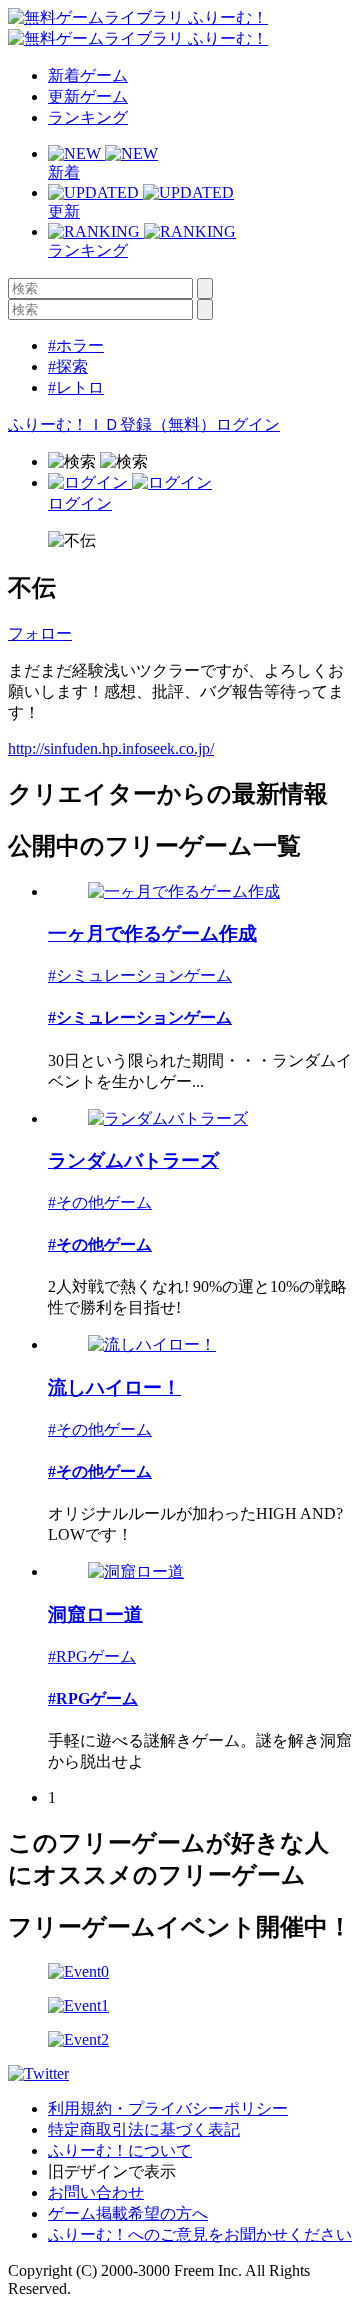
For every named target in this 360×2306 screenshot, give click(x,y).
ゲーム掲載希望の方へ (128, 2213)
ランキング (88, 117)
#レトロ (76, 387)
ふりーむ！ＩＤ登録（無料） (112, 424)
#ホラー (76, 345)
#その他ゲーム (100, 1202)
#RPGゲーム (92, 1656)
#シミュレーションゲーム (140, 975)
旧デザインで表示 (112, 2171)
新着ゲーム (88, 75)
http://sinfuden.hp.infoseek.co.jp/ (111, 748)
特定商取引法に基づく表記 (144, 2129)
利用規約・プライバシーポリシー (168, 2108)
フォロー (40, 633)
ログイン (248, 424)
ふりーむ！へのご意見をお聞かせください (200, 2234)
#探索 (68, 366)
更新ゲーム (88, 96)
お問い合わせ (96, 2192)
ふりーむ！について (120, 2150)
